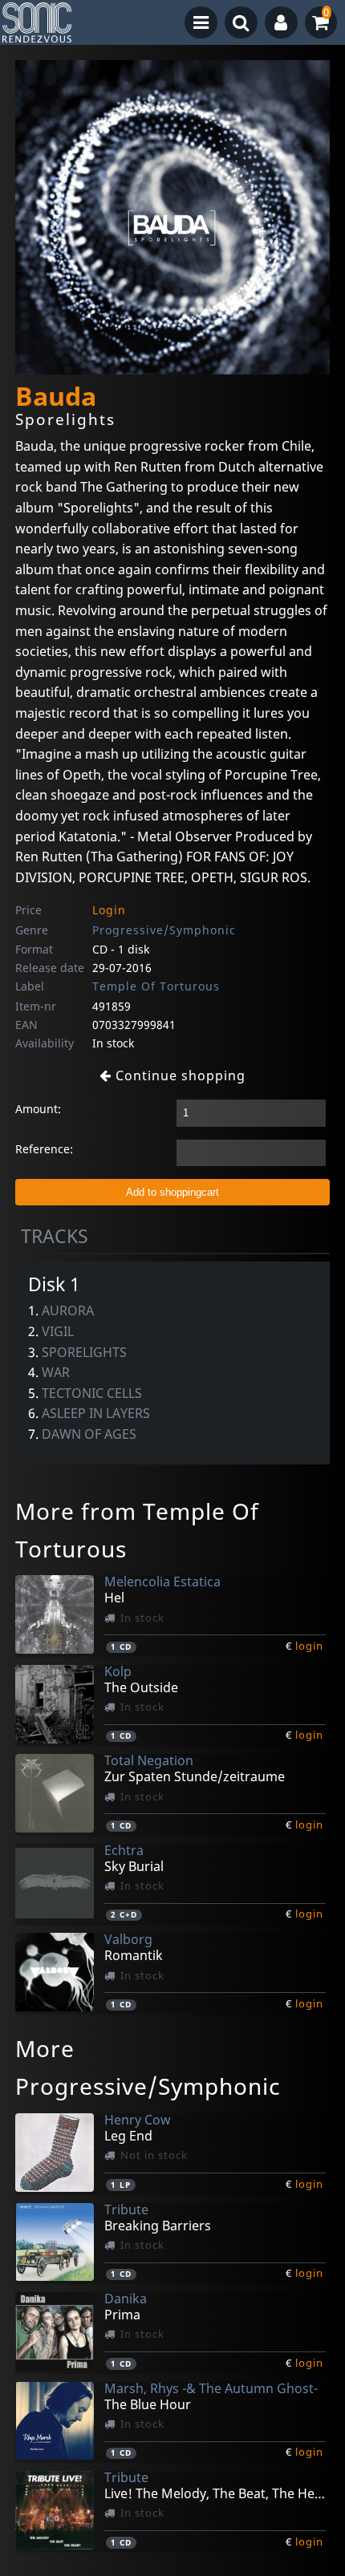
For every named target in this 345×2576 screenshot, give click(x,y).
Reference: (44, 1149)
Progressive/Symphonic (164, 930)
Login (109, 910)
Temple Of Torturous (156, 986)
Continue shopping (179, 1075)
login (309, 1646)
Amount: (38, 1109)
